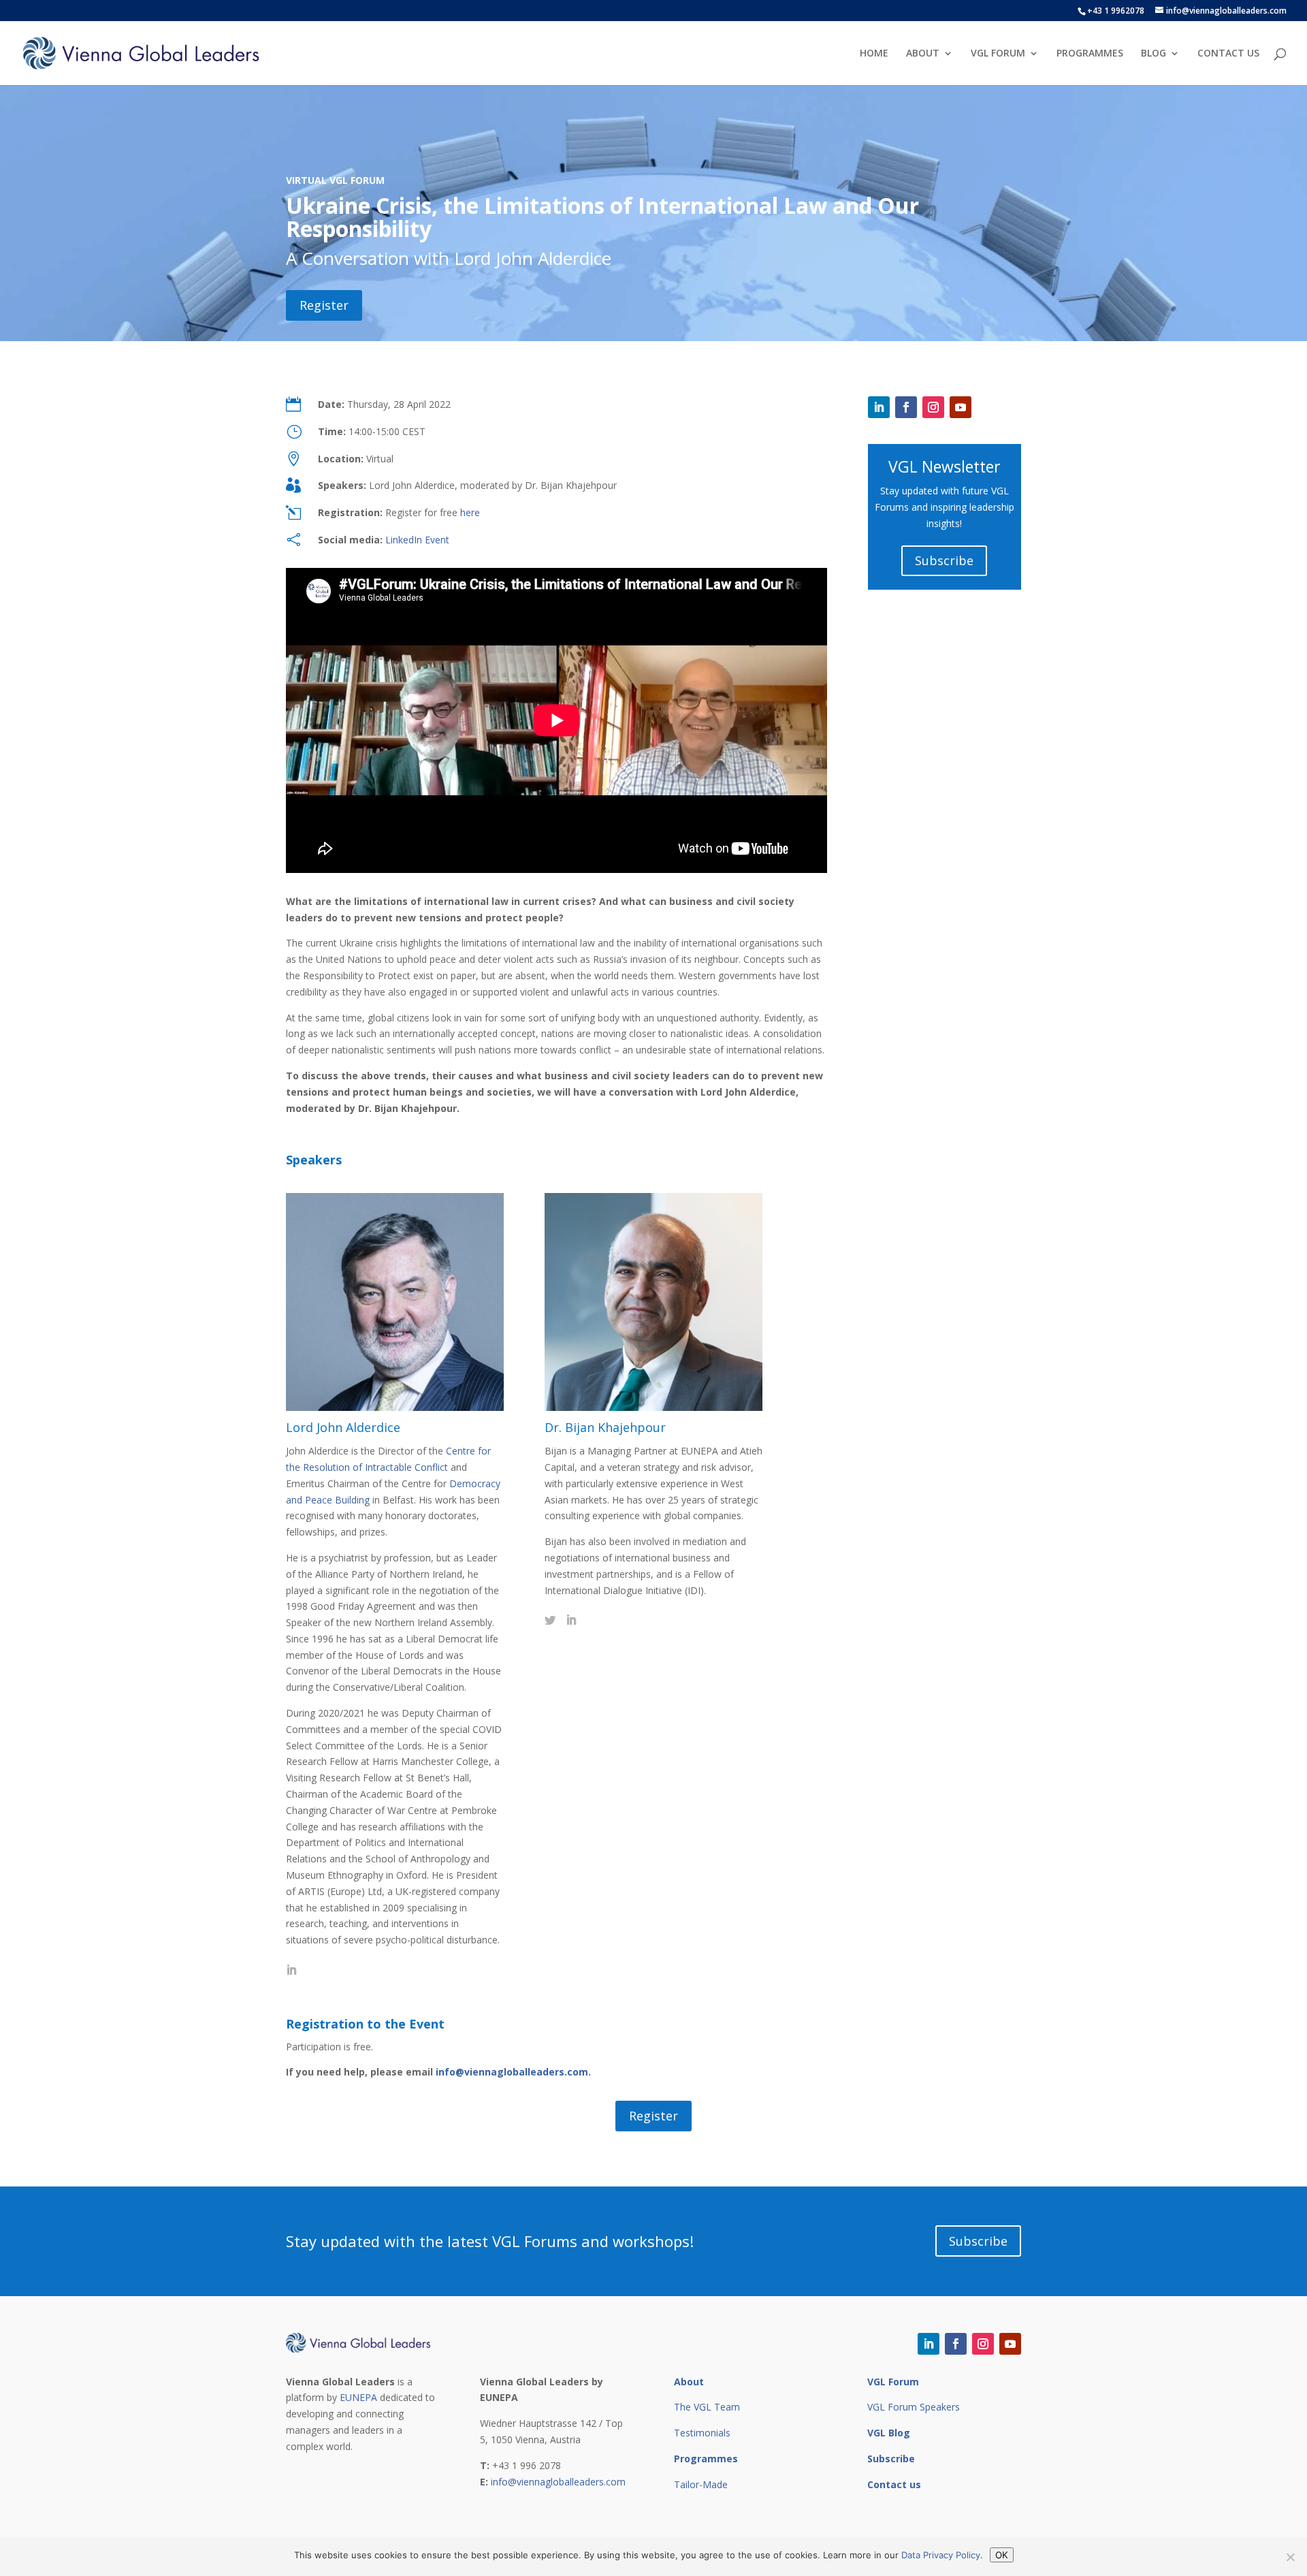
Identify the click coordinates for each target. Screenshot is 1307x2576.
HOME (874, 54)
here (470, 512)
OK (1002, 2555)
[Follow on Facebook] (906, 407)
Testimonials (702, 2433)
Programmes (706, 2459)
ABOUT (923, 54)
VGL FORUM (998, 54)
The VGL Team (707, 2407)
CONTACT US (1228, 54)
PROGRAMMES (1090, 54)
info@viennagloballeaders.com (512, 2072)
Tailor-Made (701, 2484)
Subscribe (944, 560)
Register (324, 305)
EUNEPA (358, 2397)
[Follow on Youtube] (961, 407)
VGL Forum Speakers (914, 2407)
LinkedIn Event (417, 540)
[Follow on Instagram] (933, 407)
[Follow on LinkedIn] (879, 407)
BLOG (1153, 54)
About (689, 2382)
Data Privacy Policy (941, 2555)
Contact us (894, 2484)
